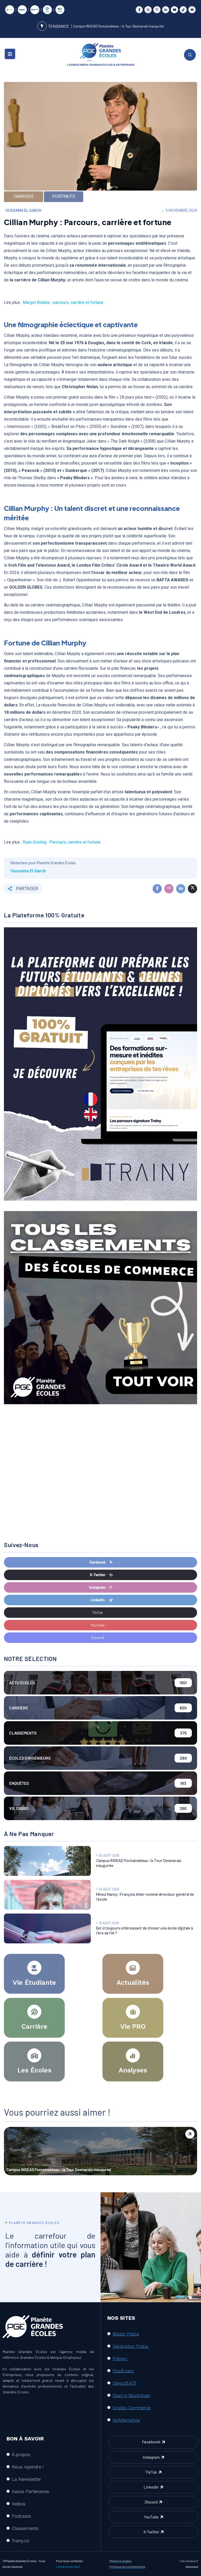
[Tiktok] (183, 10)
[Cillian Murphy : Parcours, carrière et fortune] (157, 889)
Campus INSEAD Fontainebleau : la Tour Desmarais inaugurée (118, 26)
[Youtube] (174, 10)
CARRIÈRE (24, 196)
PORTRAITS (64, 196)
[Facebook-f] (139, 10)
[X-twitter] (148, 10)
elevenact (192, 2567)
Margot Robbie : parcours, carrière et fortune (63, 302)
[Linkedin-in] (166, 10)
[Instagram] (157, 10)
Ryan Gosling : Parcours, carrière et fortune (62, 842)
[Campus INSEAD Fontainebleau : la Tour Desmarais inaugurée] (47, 1861)
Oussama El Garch (23, 210)
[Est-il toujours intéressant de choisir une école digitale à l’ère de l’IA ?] (47, 1928)
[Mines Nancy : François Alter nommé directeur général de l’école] (47, 1895)
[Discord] (192, 10)
